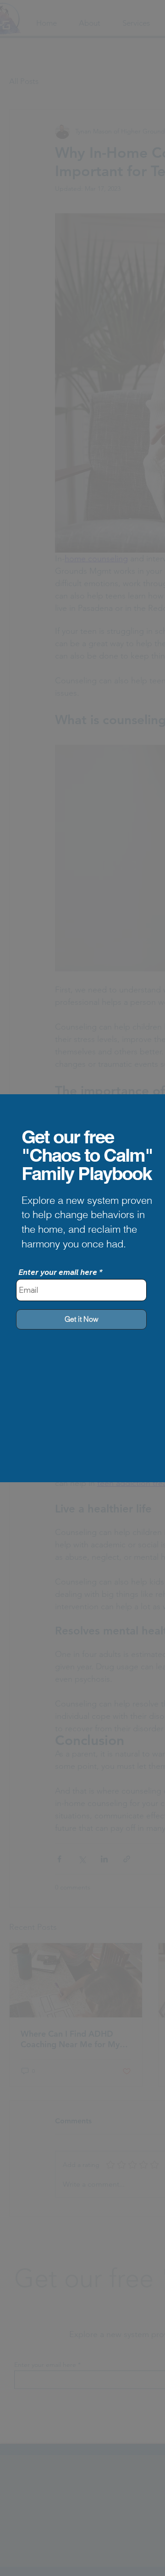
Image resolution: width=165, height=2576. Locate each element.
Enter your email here (58, 1272)
